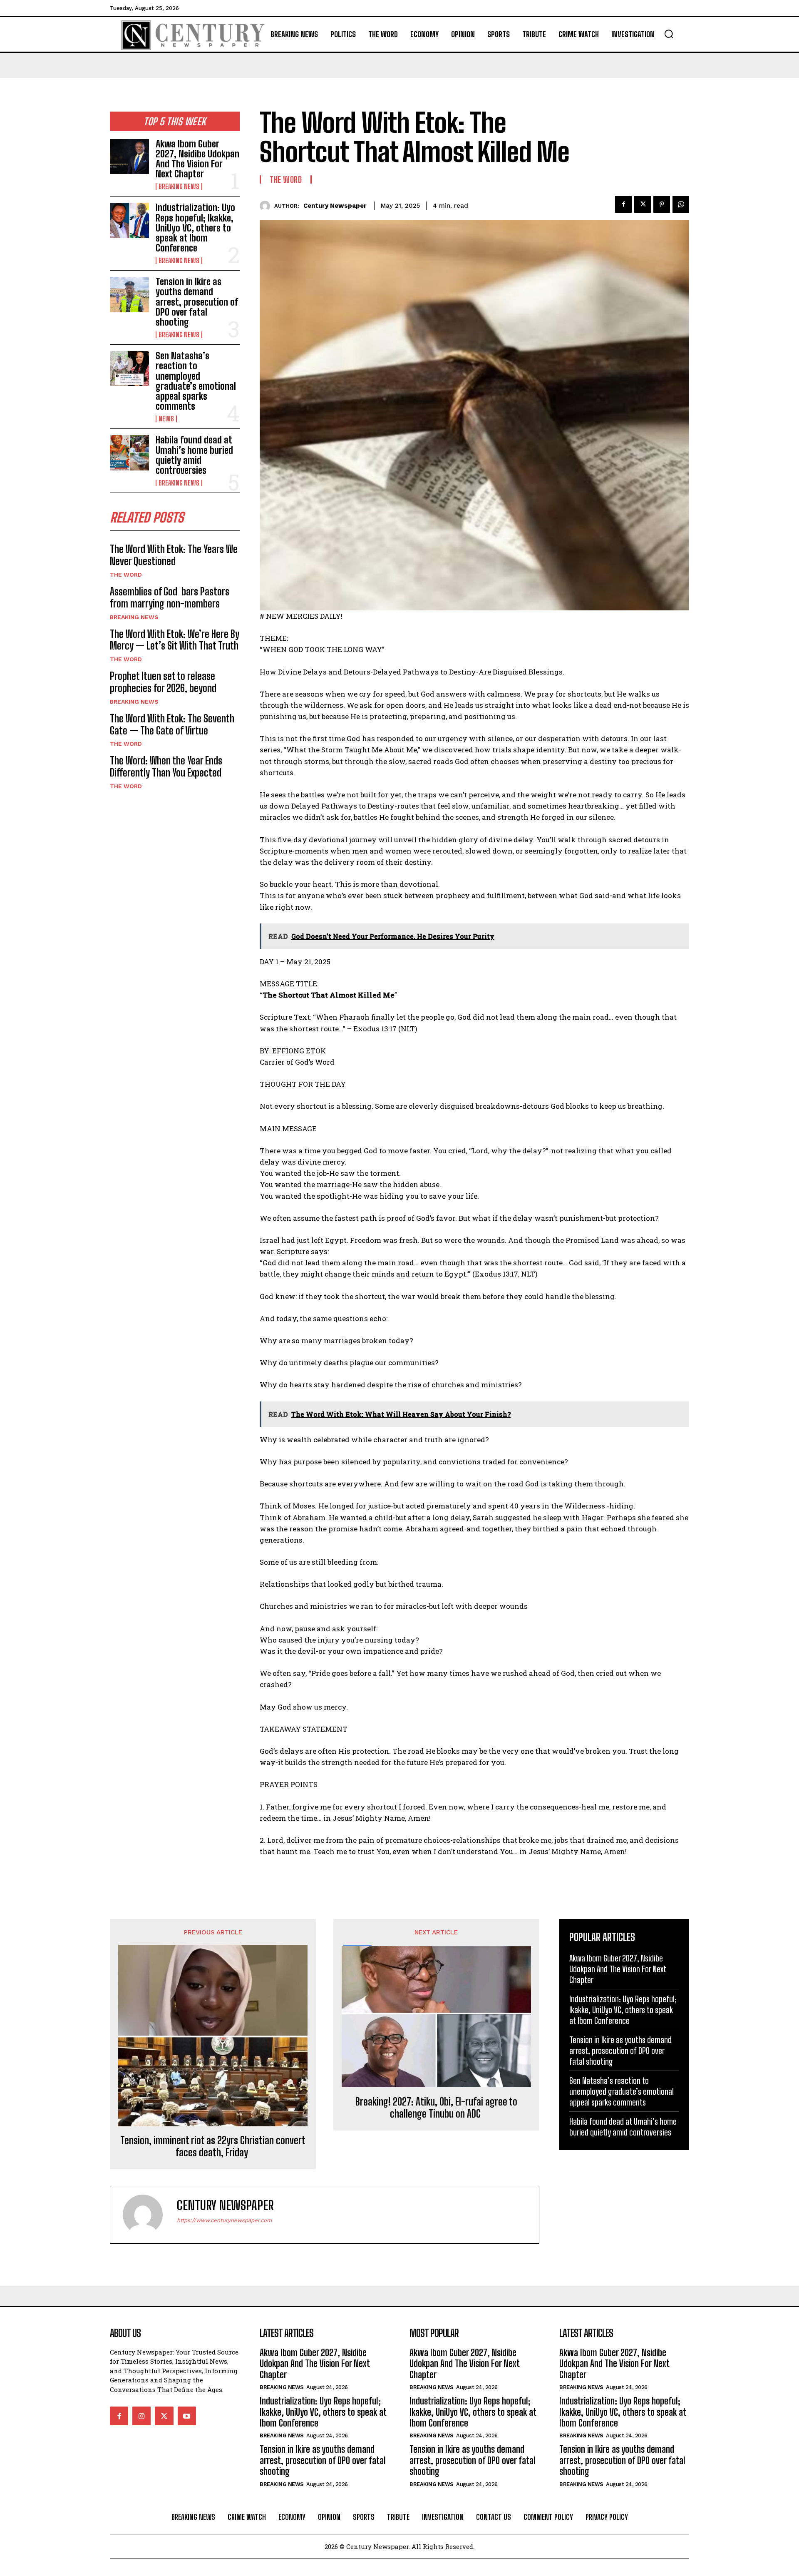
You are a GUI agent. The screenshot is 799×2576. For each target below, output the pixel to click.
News (166, 419)
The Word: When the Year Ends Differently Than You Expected (166, 767)
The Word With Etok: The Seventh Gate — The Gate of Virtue (172, 724)
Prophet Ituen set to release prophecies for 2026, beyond (163, 682)
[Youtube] (187, 2416)
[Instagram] (141, 2416)
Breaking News (179, 187)
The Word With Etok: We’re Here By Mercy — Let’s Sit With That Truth (175, 640)
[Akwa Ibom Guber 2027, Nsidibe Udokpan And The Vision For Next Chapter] (129, 157)
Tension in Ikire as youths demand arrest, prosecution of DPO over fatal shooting (197, 302)
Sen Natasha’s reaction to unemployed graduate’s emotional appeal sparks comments (196, 381)
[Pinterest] (662, 204)
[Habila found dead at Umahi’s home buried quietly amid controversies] (129, 453)
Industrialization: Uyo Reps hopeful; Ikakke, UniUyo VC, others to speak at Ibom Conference (195, 228)
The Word (126, 575)
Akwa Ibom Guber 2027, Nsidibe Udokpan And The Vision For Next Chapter (197, 159)
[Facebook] (623, 204)
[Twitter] (643, 204)
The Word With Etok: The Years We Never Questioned (174, 555)
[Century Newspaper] (267, 206)
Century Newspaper (335, 206)
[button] (669, 34)
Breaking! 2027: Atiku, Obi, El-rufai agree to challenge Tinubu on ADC (436, 2108)
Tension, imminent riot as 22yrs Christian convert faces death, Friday (213, 2147)
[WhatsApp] (681, 204)
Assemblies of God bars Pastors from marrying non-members (170, 597)
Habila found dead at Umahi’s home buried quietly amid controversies (194, 455)
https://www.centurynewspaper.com (224, 2220)
